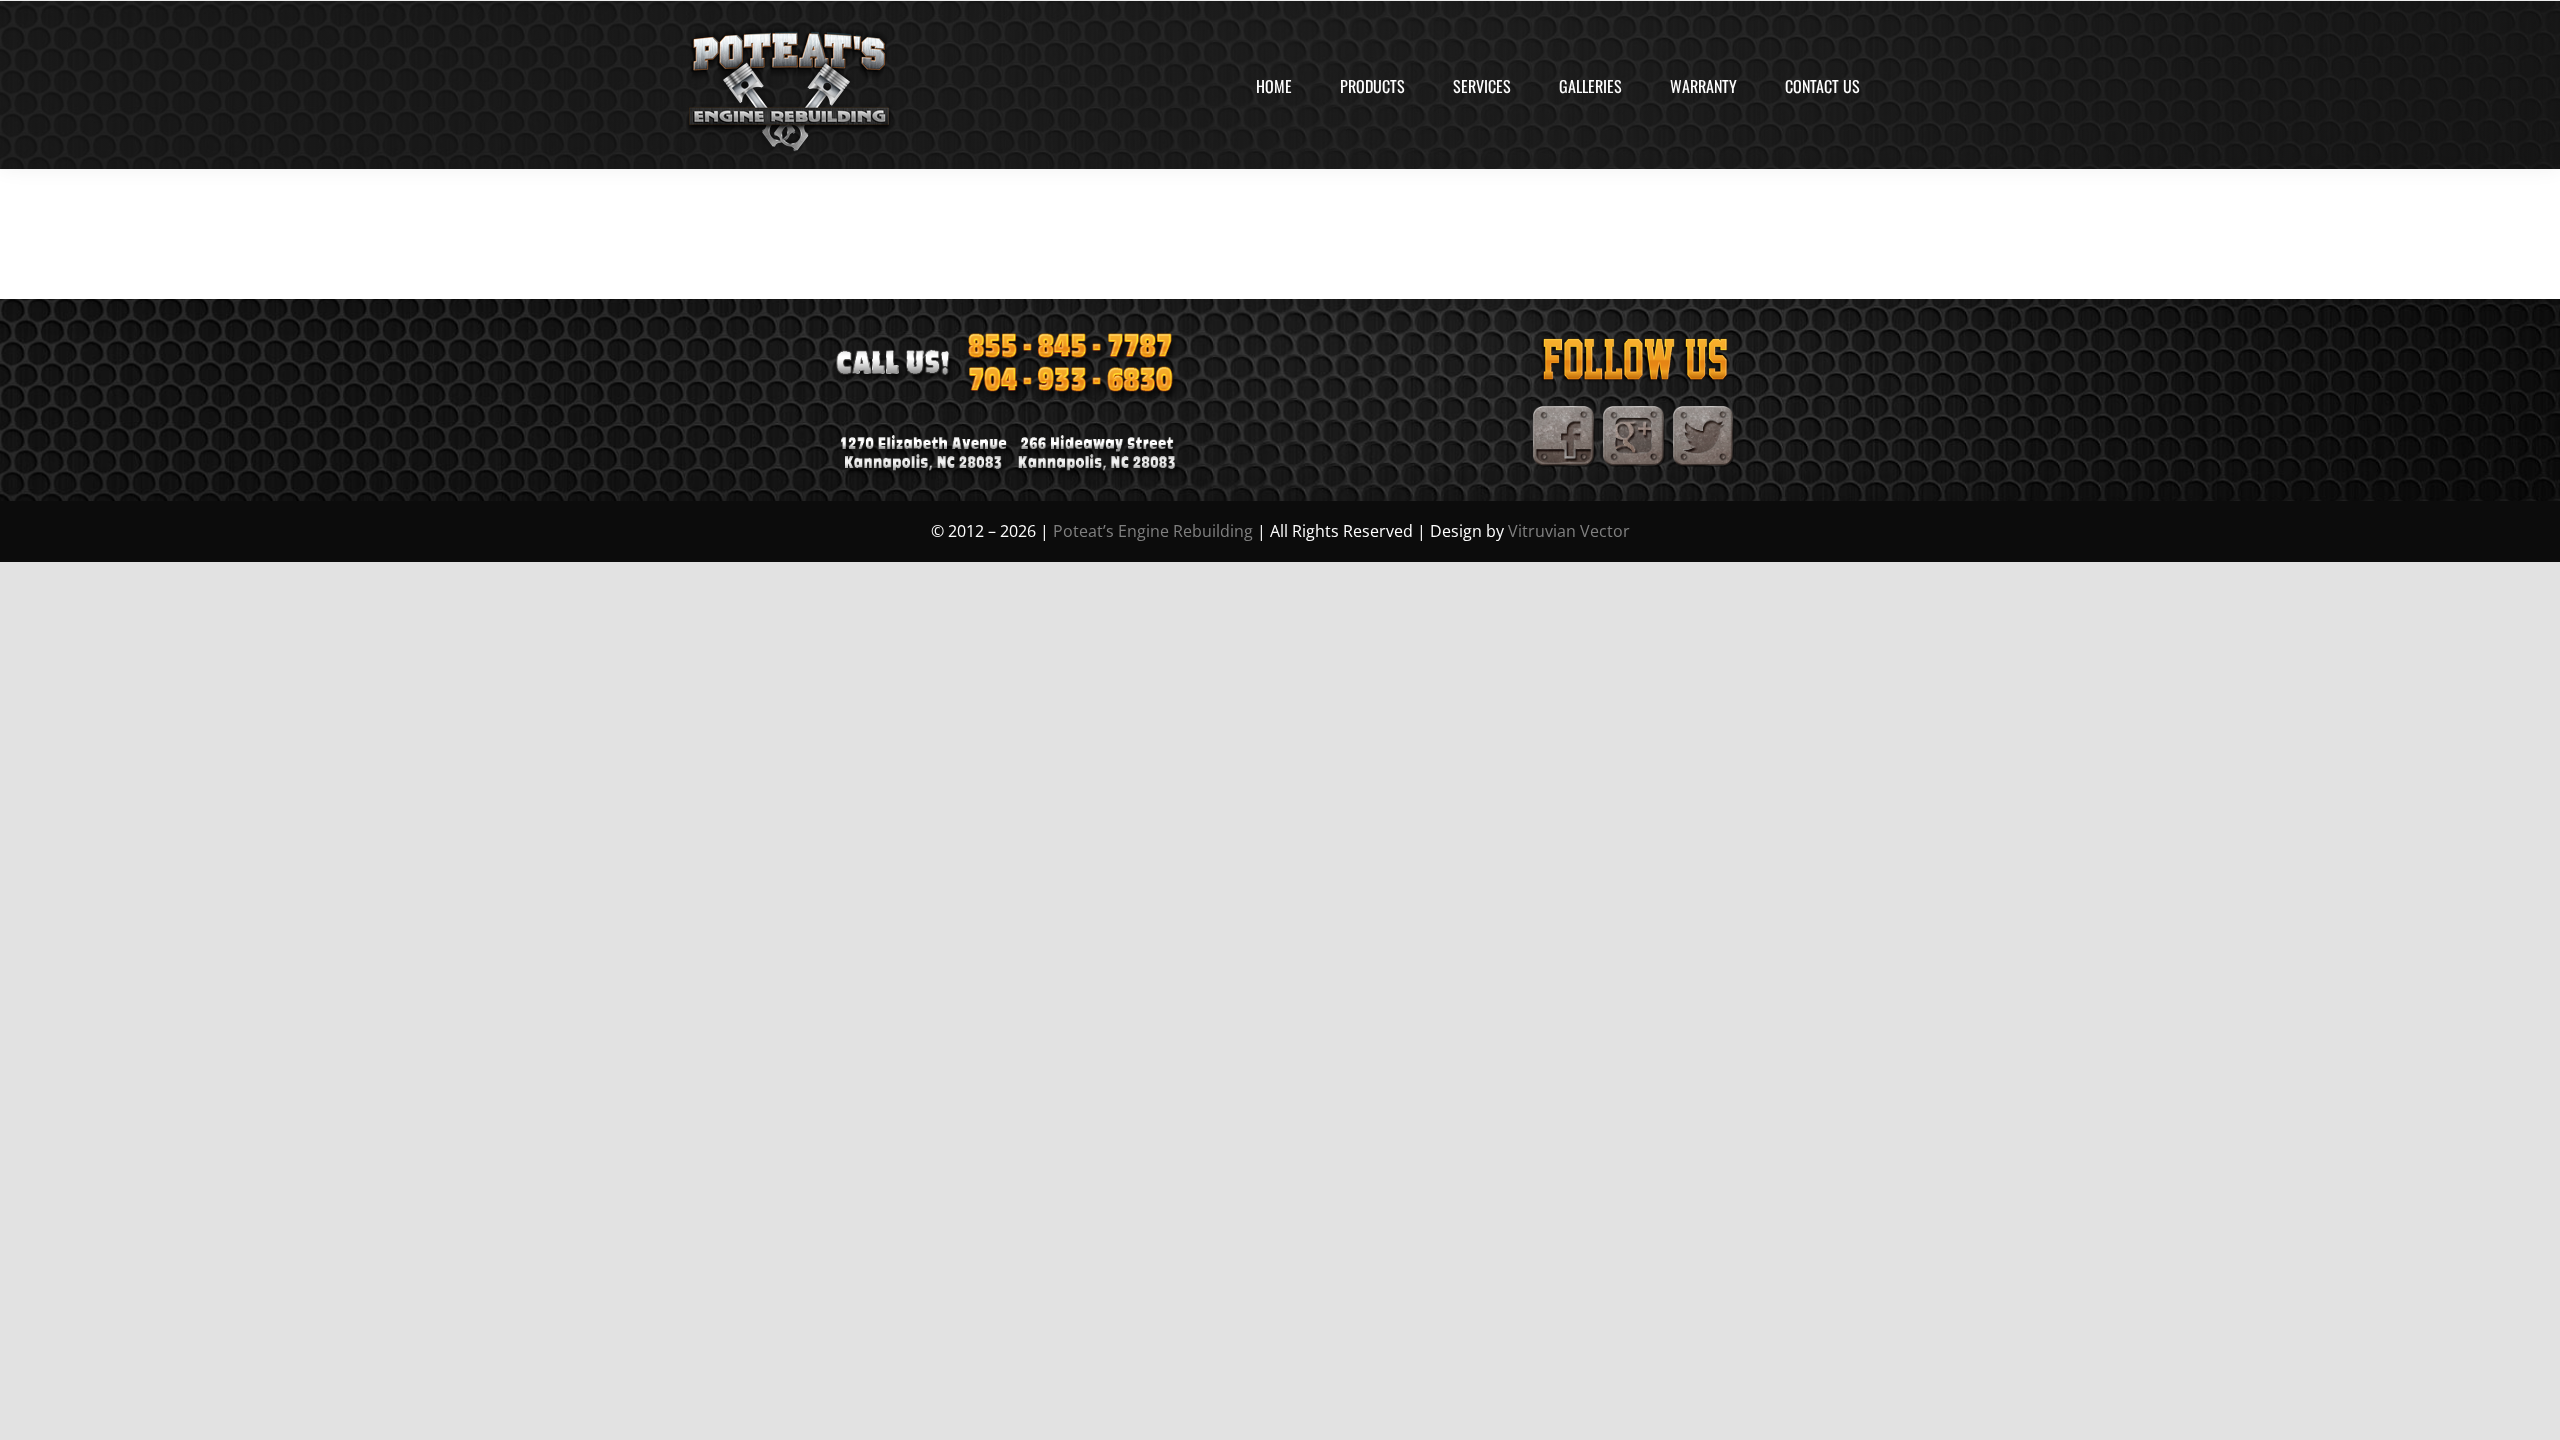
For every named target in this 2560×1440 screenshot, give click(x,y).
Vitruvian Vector (1569, 531)
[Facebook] (1564, 414)
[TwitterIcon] (1704, 414)
